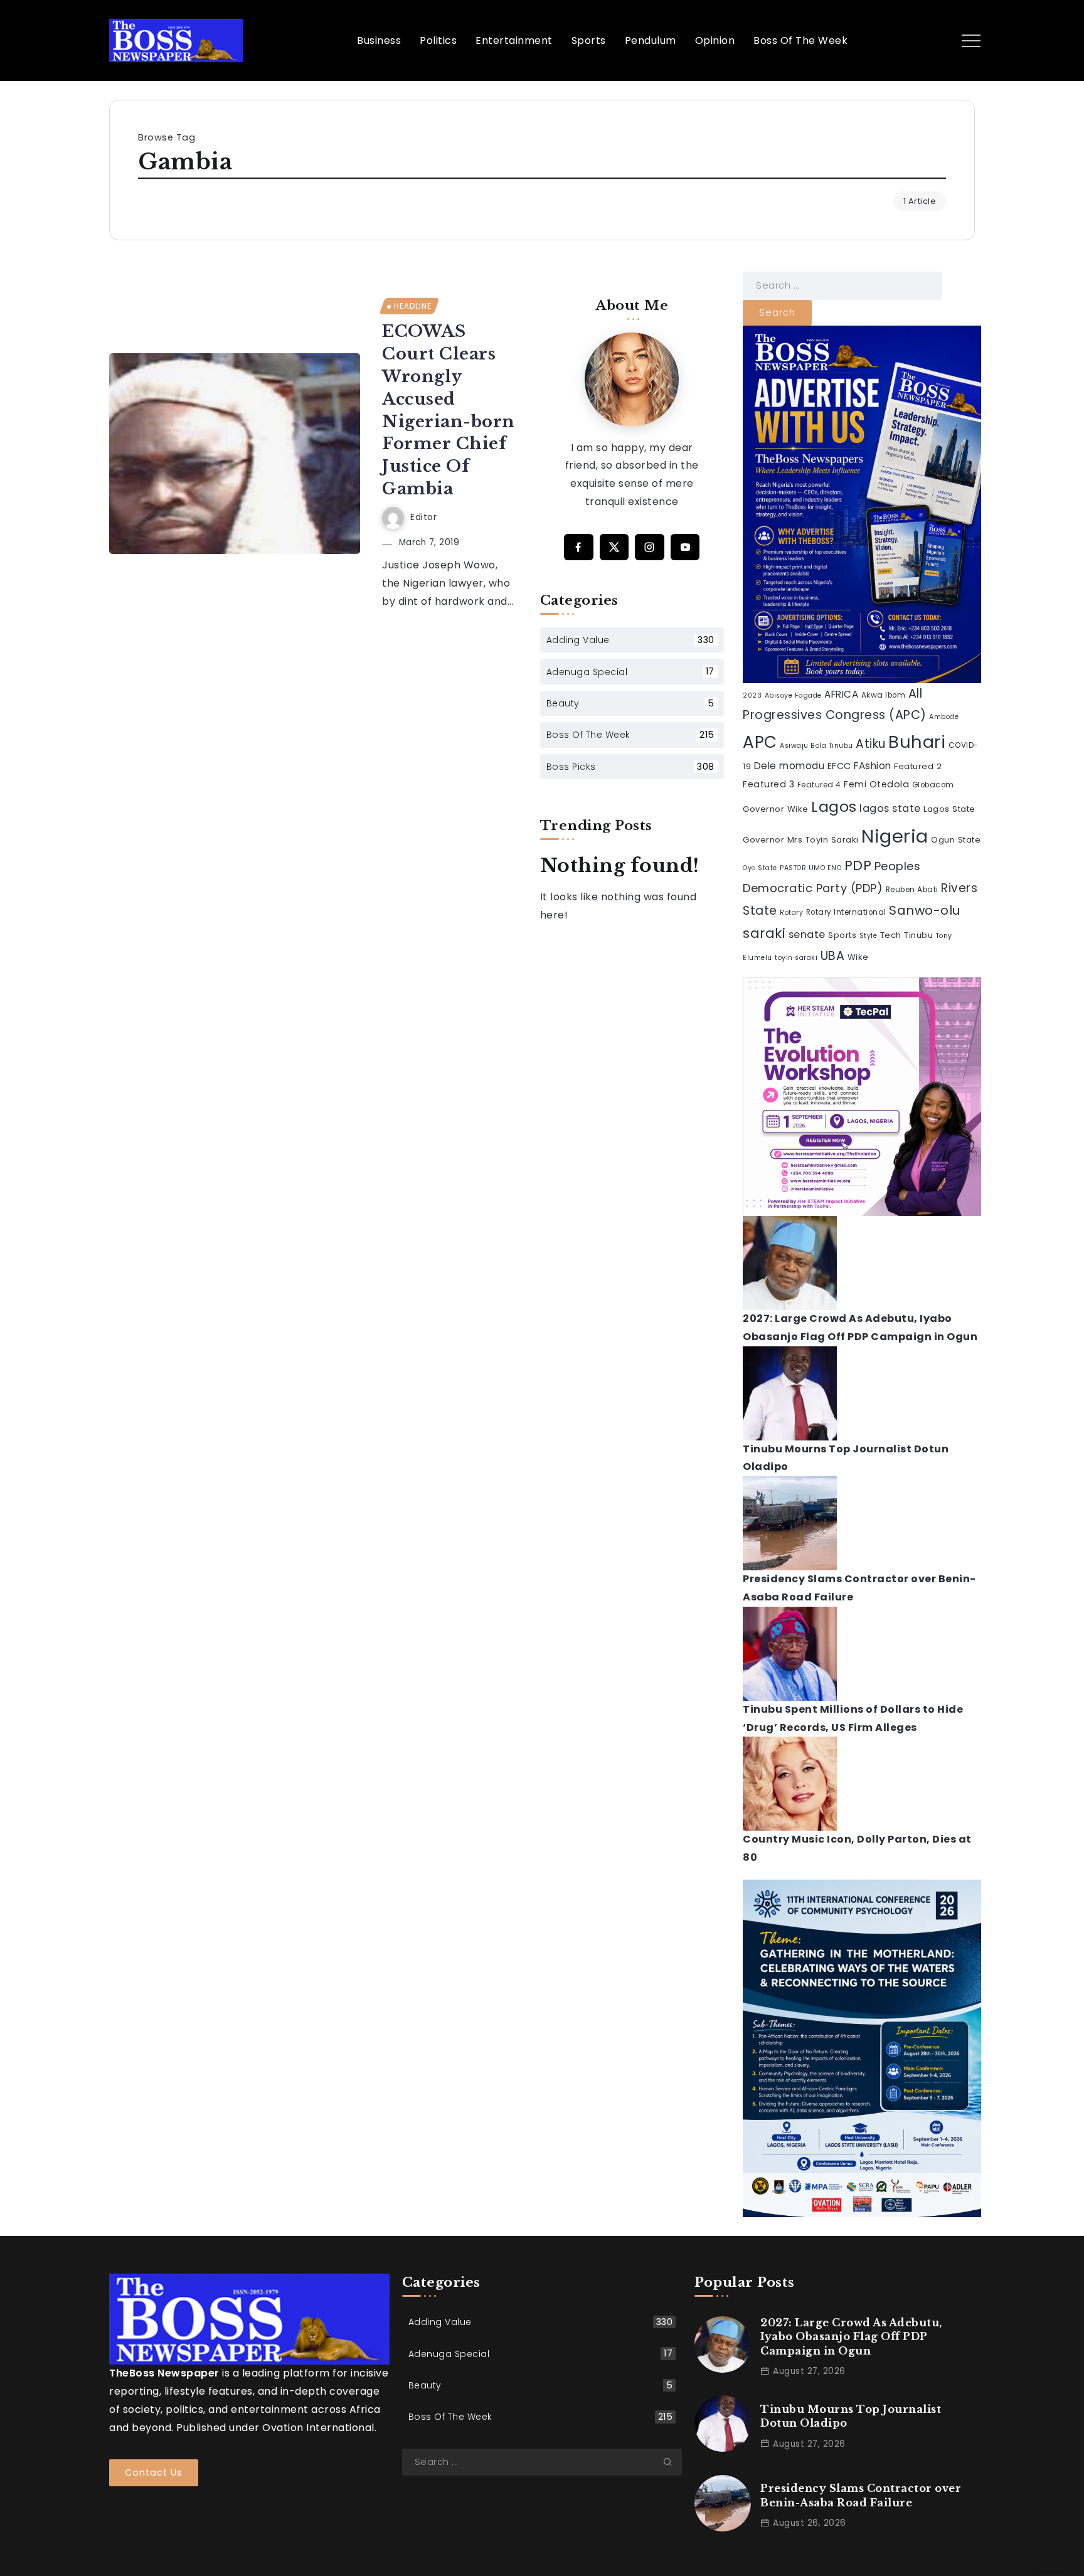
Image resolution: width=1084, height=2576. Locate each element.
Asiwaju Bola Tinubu (816, 746)
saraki (764, 933)
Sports (842, 935)
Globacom (933, 785)
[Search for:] (842, 285)
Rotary (791, 913)
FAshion (873, 766)
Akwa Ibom (884, 695)
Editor (423, 517)
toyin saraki (796, 958)
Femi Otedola (876, 784)
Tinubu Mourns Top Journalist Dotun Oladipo (851, 2416)
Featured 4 (819, 785)
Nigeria (895, 836)
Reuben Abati (912, 890)
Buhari (917, 742)
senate (807, 934)
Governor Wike (776, 809)
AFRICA (841, 694)
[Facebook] (579, 547)
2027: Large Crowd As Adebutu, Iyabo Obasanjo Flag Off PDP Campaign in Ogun (851, 2337)
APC (760, 742)
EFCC (839, 766)
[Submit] (672, 2462)
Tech (891, 935)
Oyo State (760, 868)
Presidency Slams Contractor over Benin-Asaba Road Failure (861, 2495)
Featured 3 (768, 784)
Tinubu (918, 935)
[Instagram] (650, 547)
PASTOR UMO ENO (810, 868)
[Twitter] (614, 547)
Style (869, 936)
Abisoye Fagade (793, 695)
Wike (858, 957)
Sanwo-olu (925, 910)
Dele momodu (789, 766)
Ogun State (956, 840)
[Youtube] (685, 547)
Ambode (944, 717)
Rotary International (846, 912)
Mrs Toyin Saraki (823, 840)
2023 (752, 695)
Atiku (871, 744)
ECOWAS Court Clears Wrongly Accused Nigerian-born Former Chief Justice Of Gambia (449, 410)
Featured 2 (918, 766)
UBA (833, 956)
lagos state (890, 808)
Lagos (834, 806)
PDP (858, 865)
